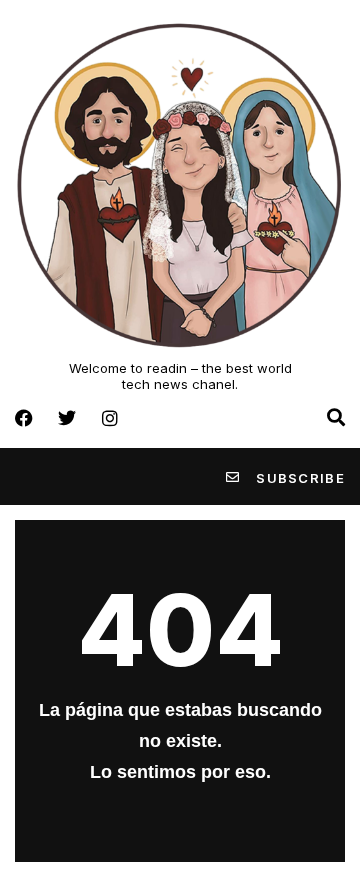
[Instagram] (110, 418)
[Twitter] (67, 418)
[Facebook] (24, 418)
